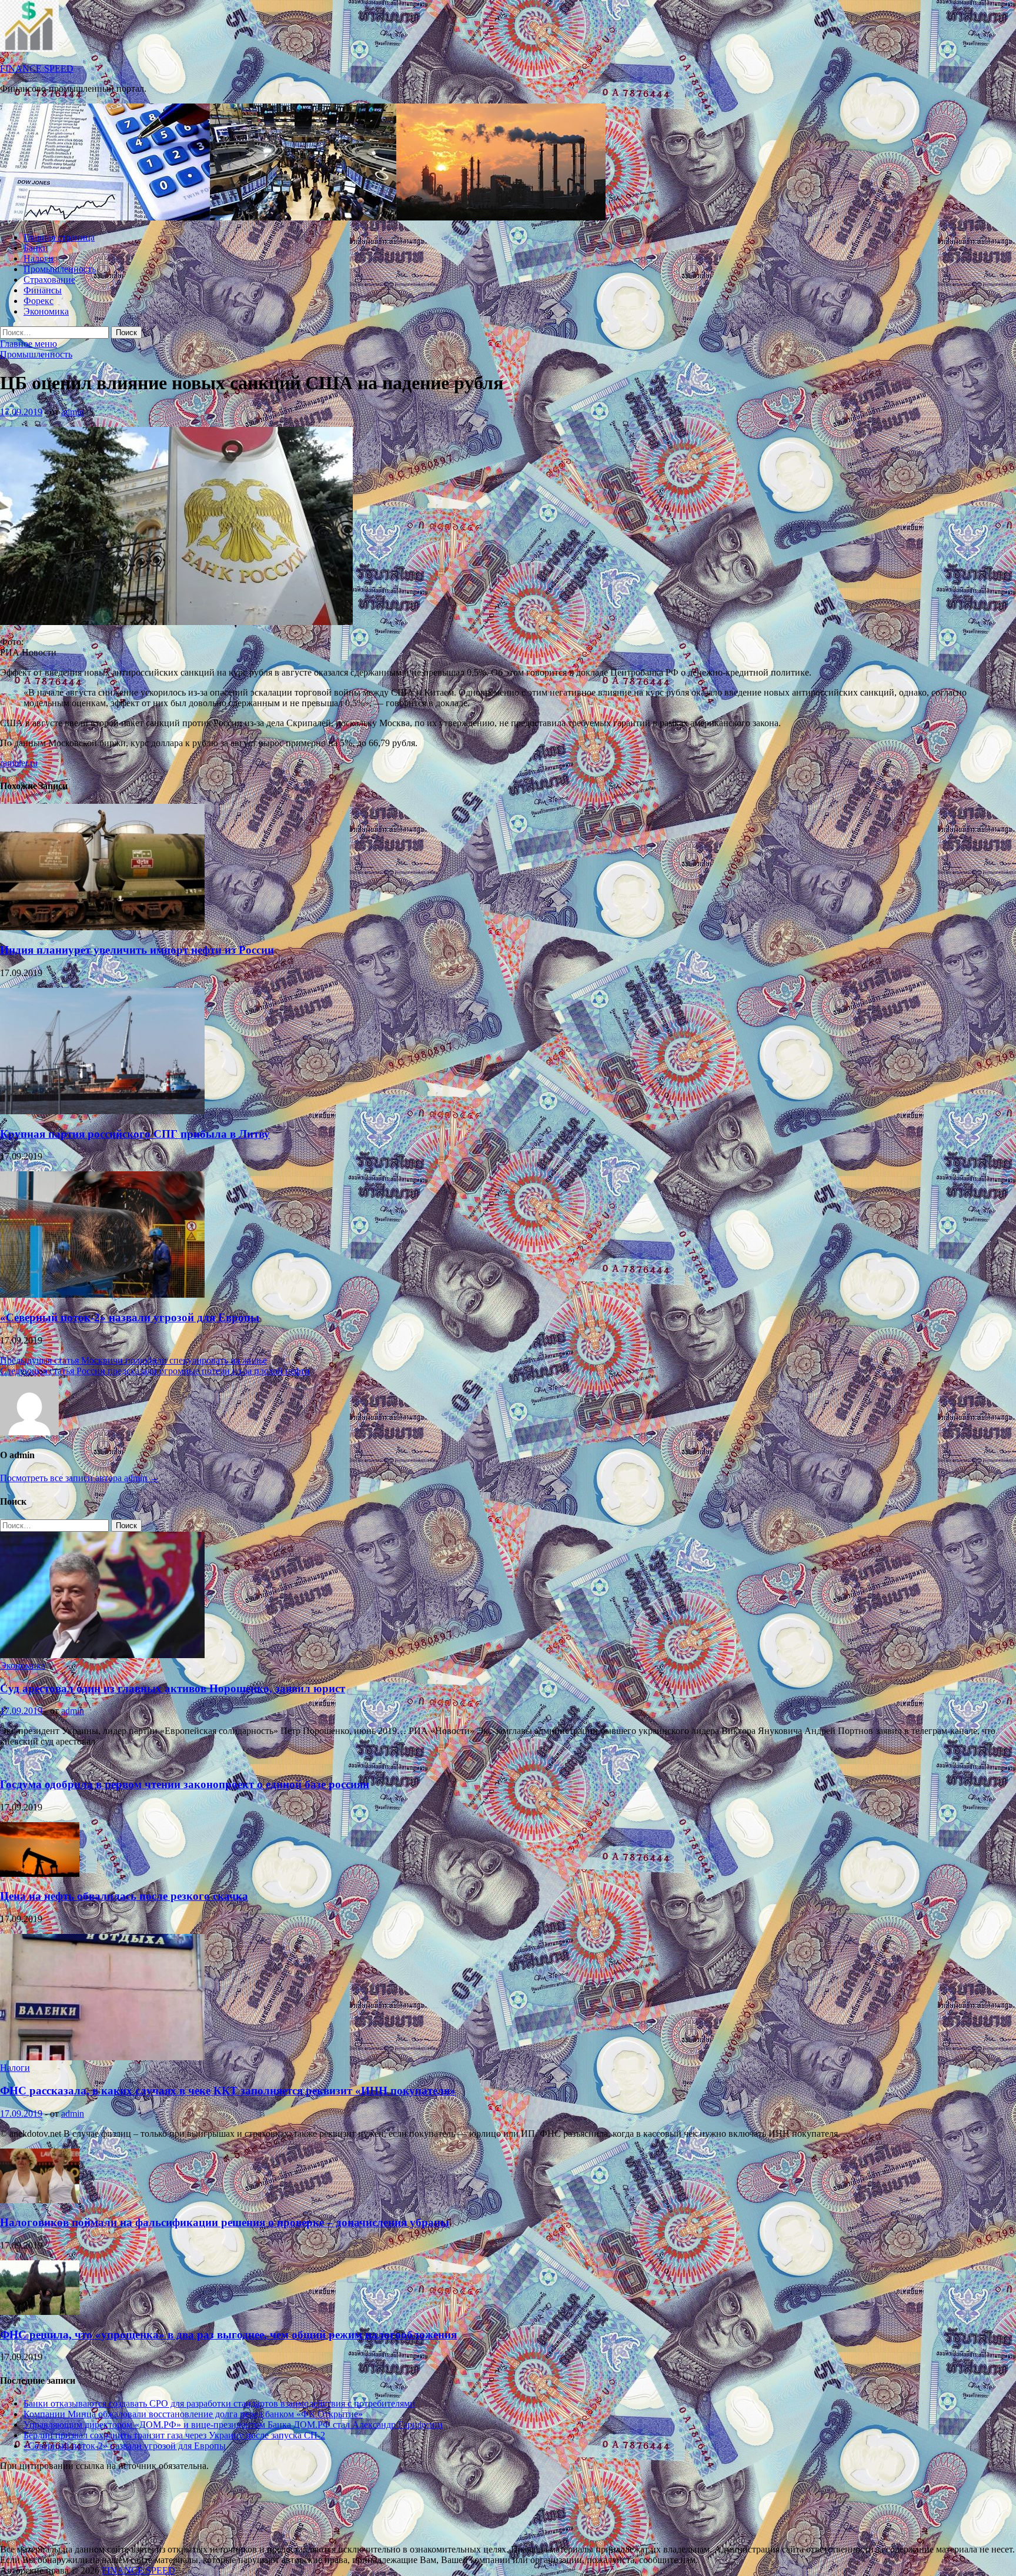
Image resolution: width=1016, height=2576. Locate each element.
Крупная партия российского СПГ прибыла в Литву (135, 1134)
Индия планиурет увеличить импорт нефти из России (137, 950)
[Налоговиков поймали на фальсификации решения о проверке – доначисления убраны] (40, 2200)
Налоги (39, 258)
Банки (36, 248)
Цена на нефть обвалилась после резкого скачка (124, 1896)
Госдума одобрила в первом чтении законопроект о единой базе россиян (185, 1784)
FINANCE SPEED (37, 69)
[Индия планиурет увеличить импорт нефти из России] (102, 927)
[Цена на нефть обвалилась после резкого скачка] (40, 1874)
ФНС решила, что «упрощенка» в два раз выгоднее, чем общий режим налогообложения (228, 2335)
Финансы (43, 290)
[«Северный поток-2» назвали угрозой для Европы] (102, 1294)
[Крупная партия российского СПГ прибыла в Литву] (102, 1111)
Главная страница (59, 237)
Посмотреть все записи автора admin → (79, 1478)
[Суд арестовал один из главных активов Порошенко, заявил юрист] (102, 1655)
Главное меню (29, 344)
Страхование (49, 280)
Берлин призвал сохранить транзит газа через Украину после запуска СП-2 (174, 2435)
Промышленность (60, 269)
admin (73, 412)
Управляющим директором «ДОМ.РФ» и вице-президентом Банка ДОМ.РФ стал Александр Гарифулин (233, 2425)
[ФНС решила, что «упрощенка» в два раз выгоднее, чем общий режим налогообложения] (40, 2312)
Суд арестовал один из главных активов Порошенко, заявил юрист (173, 1688)
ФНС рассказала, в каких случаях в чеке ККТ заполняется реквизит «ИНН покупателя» (228, 2091)
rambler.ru (19, 763)
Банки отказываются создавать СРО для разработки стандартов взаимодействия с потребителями (219, 2403)
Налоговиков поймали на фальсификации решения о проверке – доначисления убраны (225, 2222)
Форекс (39, 301)
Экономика (46, 311)
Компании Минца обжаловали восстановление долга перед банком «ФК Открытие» (193, 2414)
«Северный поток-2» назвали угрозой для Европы (130, 1317)
